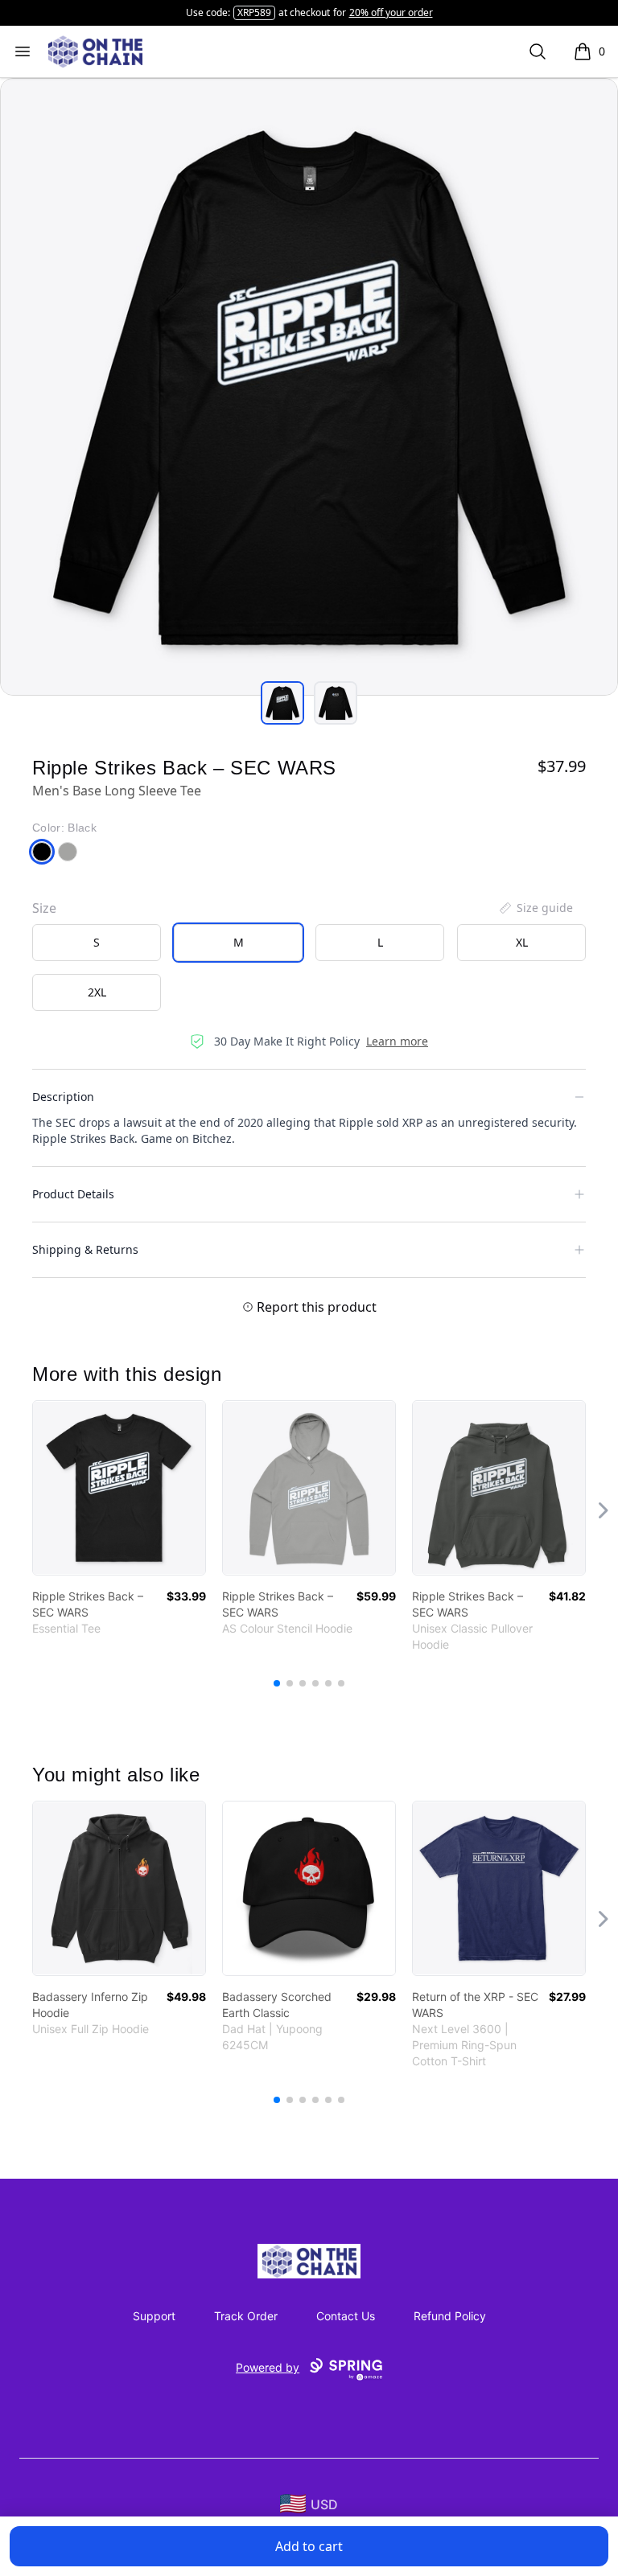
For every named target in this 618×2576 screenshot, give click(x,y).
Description (63, 1097)
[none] (535, 908)
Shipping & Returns (85, 1249)
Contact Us (346, 2316)
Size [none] (44, 908)
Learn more (397, 1041)
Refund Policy (450, 2316)
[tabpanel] (309, 387)
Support (154, 2316)
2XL (97, 992)
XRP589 (254, 12)
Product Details (73, 1194)
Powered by (268, 2367)
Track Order (246, 2316)
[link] (119, 1488)
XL (522, 942)
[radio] (97, 943)
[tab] (282, 703)
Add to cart (309, 2546)
